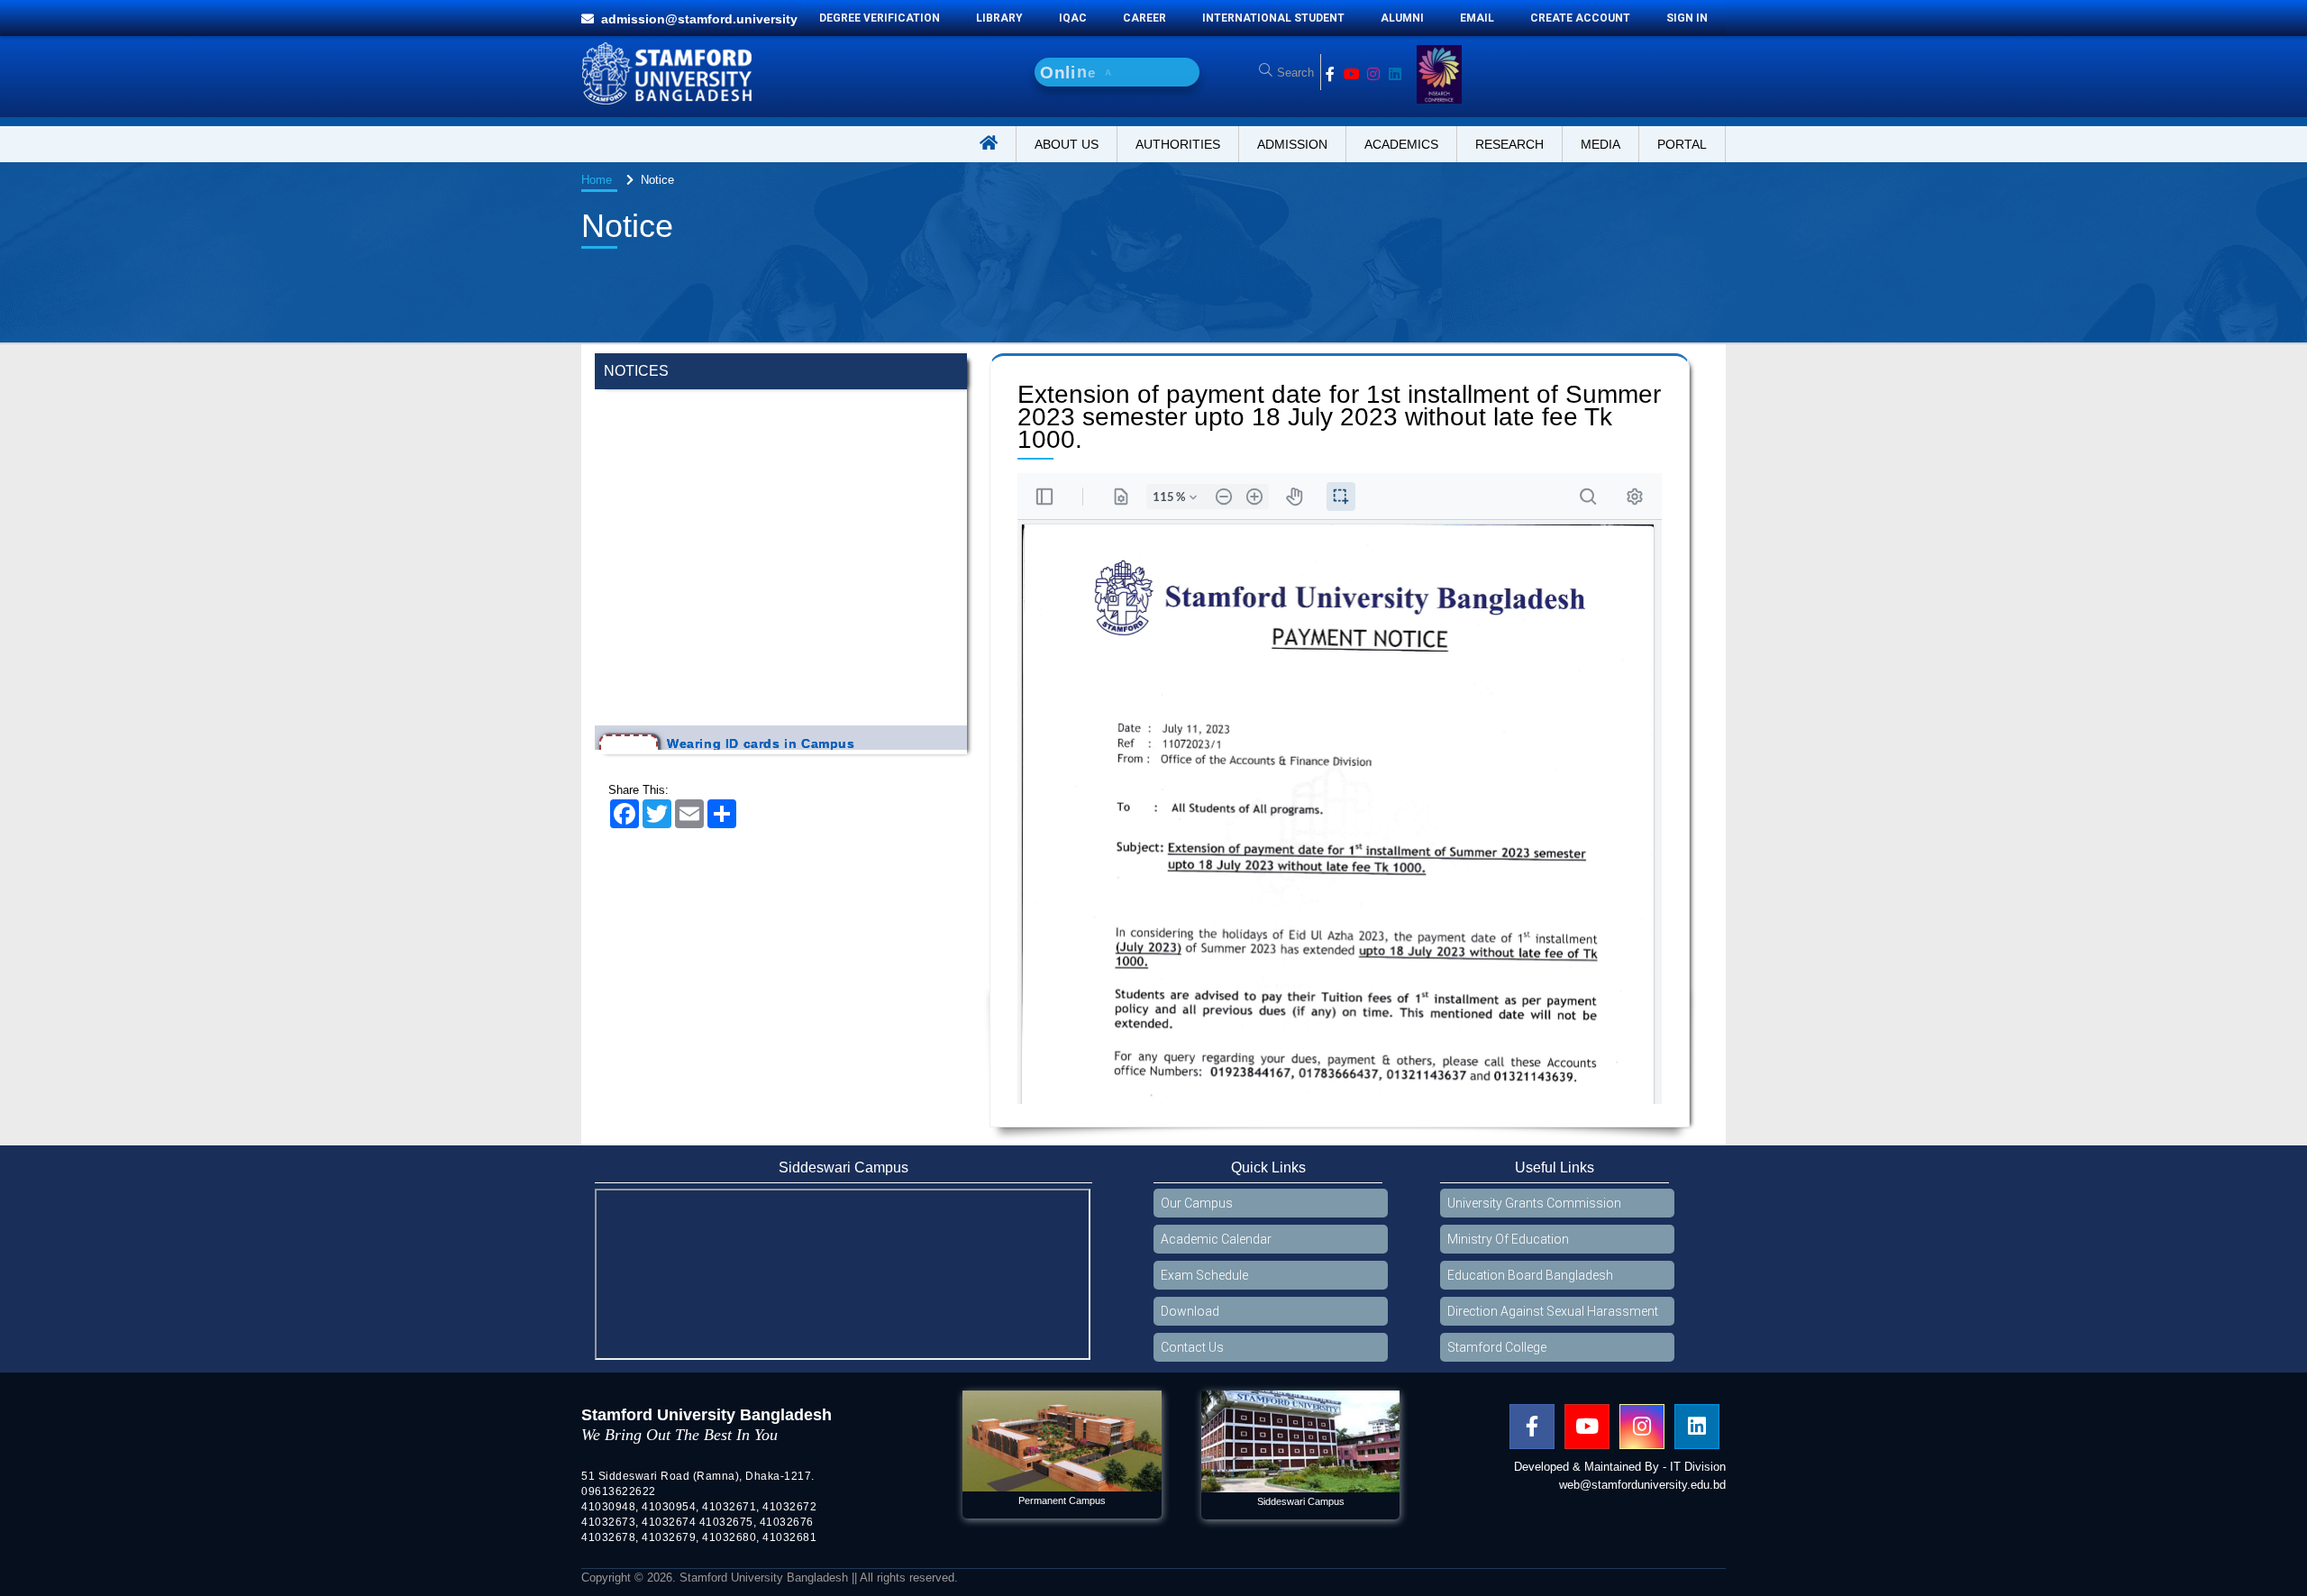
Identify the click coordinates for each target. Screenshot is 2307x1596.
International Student (1273, 18)
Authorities (1178, 144)
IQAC (1073, 18)
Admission (1292, 144)
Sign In (1687, 18)
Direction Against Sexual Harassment (1553, 1311)
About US (1067, 144)
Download (1190, 1311)
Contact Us (1192, 1347)
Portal (1682, 144)
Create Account (1580, 18)
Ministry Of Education (1508, 1239)
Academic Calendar (1216, 1239)
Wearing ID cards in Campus (761, 655)
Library (999, 18)
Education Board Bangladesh (1530, 1275)
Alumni (1402, 18)
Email (1477, 18)
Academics (1401, 144)
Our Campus (1197, 1203)
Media (1600, 144)
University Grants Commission (1534, 1203)
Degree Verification (880, 18)
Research (1509, 144)
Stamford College (1497, 1347)
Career (1144, 18)
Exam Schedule (1204, 1275)
